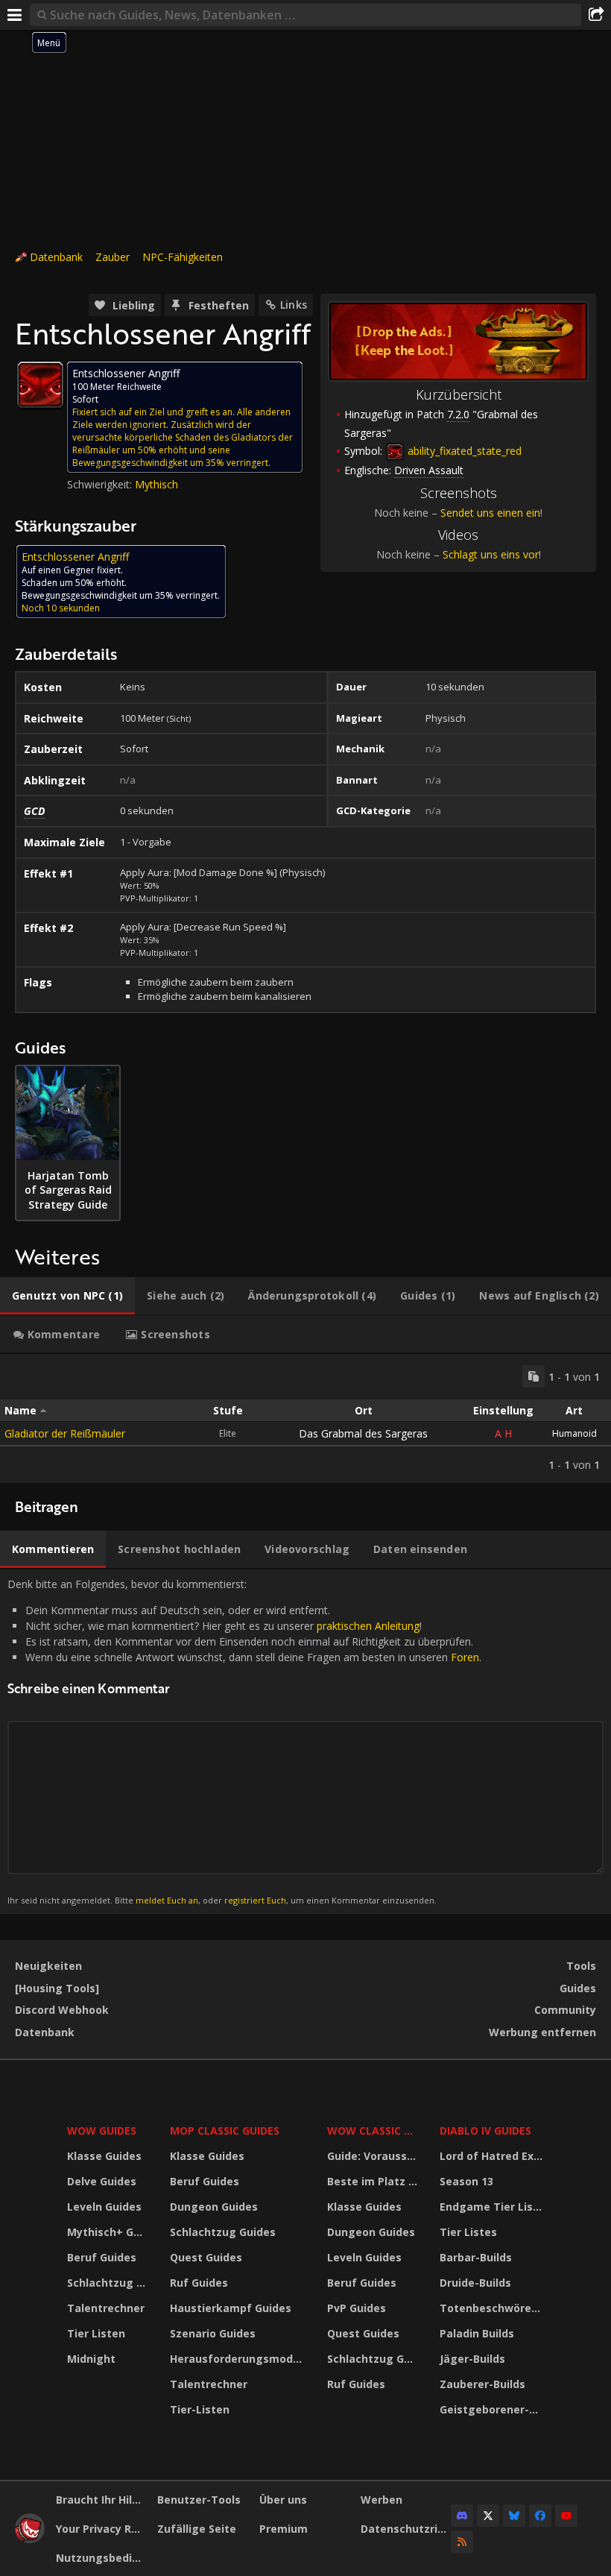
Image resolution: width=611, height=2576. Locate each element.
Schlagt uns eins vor (491, 554)
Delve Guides (102, 2181)
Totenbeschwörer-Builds (494, 2308)
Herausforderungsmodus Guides (239, 2359)
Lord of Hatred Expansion (494, 2156)
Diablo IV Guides (485, 2131)
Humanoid (574, 1433)
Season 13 (466, 2181)
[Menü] (15, 15)
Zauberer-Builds (482, 2384)
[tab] (67, 1296)
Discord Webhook (62, 2010)
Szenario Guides (213, 2333)
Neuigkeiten (48, 1966)
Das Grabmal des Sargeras (363, 1433)
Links (294, 305)
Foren (465, 1657)
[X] (488, 2516)
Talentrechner (106, 2308)
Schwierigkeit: (101, 484)
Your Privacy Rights (101, 2529)
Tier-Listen (200, 2409)
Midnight (91, 2359)
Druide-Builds (475, 2283)
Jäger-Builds (472, 2359)
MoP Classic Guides (225, 2131)
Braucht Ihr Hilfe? (101, 2500)
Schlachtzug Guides (109, 2283)
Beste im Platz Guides (374, 2181)
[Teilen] (596, 15)
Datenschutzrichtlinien (406, 2529)
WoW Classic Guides (374, 2131)
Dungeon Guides (214, 2207)
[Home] (30, 2539)
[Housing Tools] (57, 1988)
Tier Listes (468, 2232)
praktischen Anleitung (368, 1626)
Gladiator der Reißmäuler (65, 1433)
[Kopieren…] (534, 1376)
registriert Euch (255, 1900)
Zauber (113, 257)
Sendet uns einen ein (490, 513)
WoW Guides (102, 2131)
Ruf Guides (199, 2283)
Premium (284, 2529)
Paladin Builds (477, 2333)
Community (565, 2010)
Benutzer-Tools (199, 2500)
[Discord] (462, 2516)
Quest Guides (206, 2257)
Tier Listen (96, 2333)
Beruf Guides (102, 2257)
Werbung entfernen (542, 2032)
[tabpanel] (305, 1418)
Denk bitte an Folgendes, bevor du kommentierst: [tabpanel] (244, 1741)
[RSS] (462, 2542)
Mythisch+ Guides (109, 2232)
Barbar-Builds (476, 2257)
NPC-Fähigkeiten (183, 257)
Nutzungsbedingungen (101, 2558)
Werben (382, 2500)
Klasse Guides (104, 2156)
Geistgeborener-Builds (494, 2409)
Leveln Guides (104, 2207)
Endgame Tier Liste (492, 2207)
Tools (581, 1966)
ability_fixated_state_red (463, 451)
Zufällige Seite (197, 2529)
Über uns (283, 2500)
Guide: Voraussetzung (374, 2156)
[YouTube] (566, 2516)
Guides (578, 1988)
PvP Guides (357, 2308)
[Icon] (40, 385)
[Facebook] (540, 2516)
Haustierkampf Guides (231, 2308)
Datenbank (56, 257)
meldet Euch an (167, 1900)
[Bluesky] (514, 2516)
